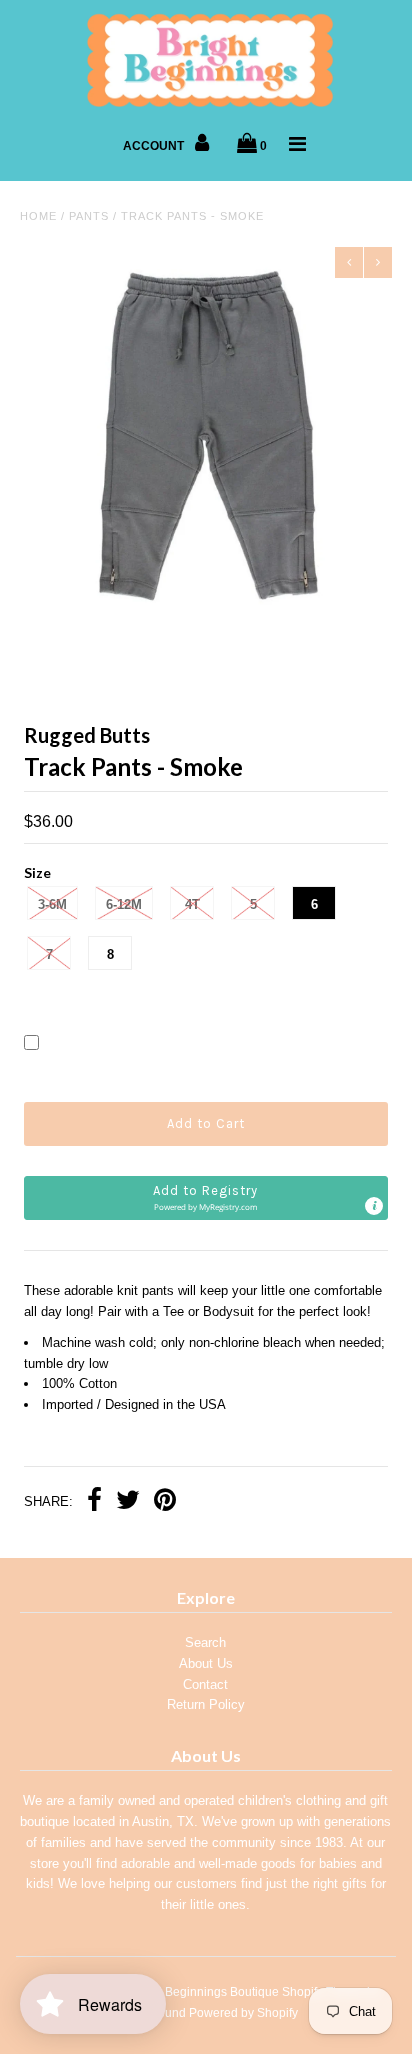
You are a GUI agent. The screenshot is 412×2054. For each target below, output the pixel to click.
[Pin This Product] (165, 1502)
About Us (206, 1663)
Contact (205, 1684)
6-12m (124, 904)
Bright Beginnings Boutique (204, 1992)
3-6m (52, 904)
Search (205, 1642)
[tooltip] (374, 1206)
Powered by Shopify (243, 2013)
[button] (205, 1198)
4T (192, 904)
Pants (89, 216)
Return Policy (206, 1704)
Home (38, 216)
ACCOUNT (155, 146)
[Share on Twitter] (128, 1502)
